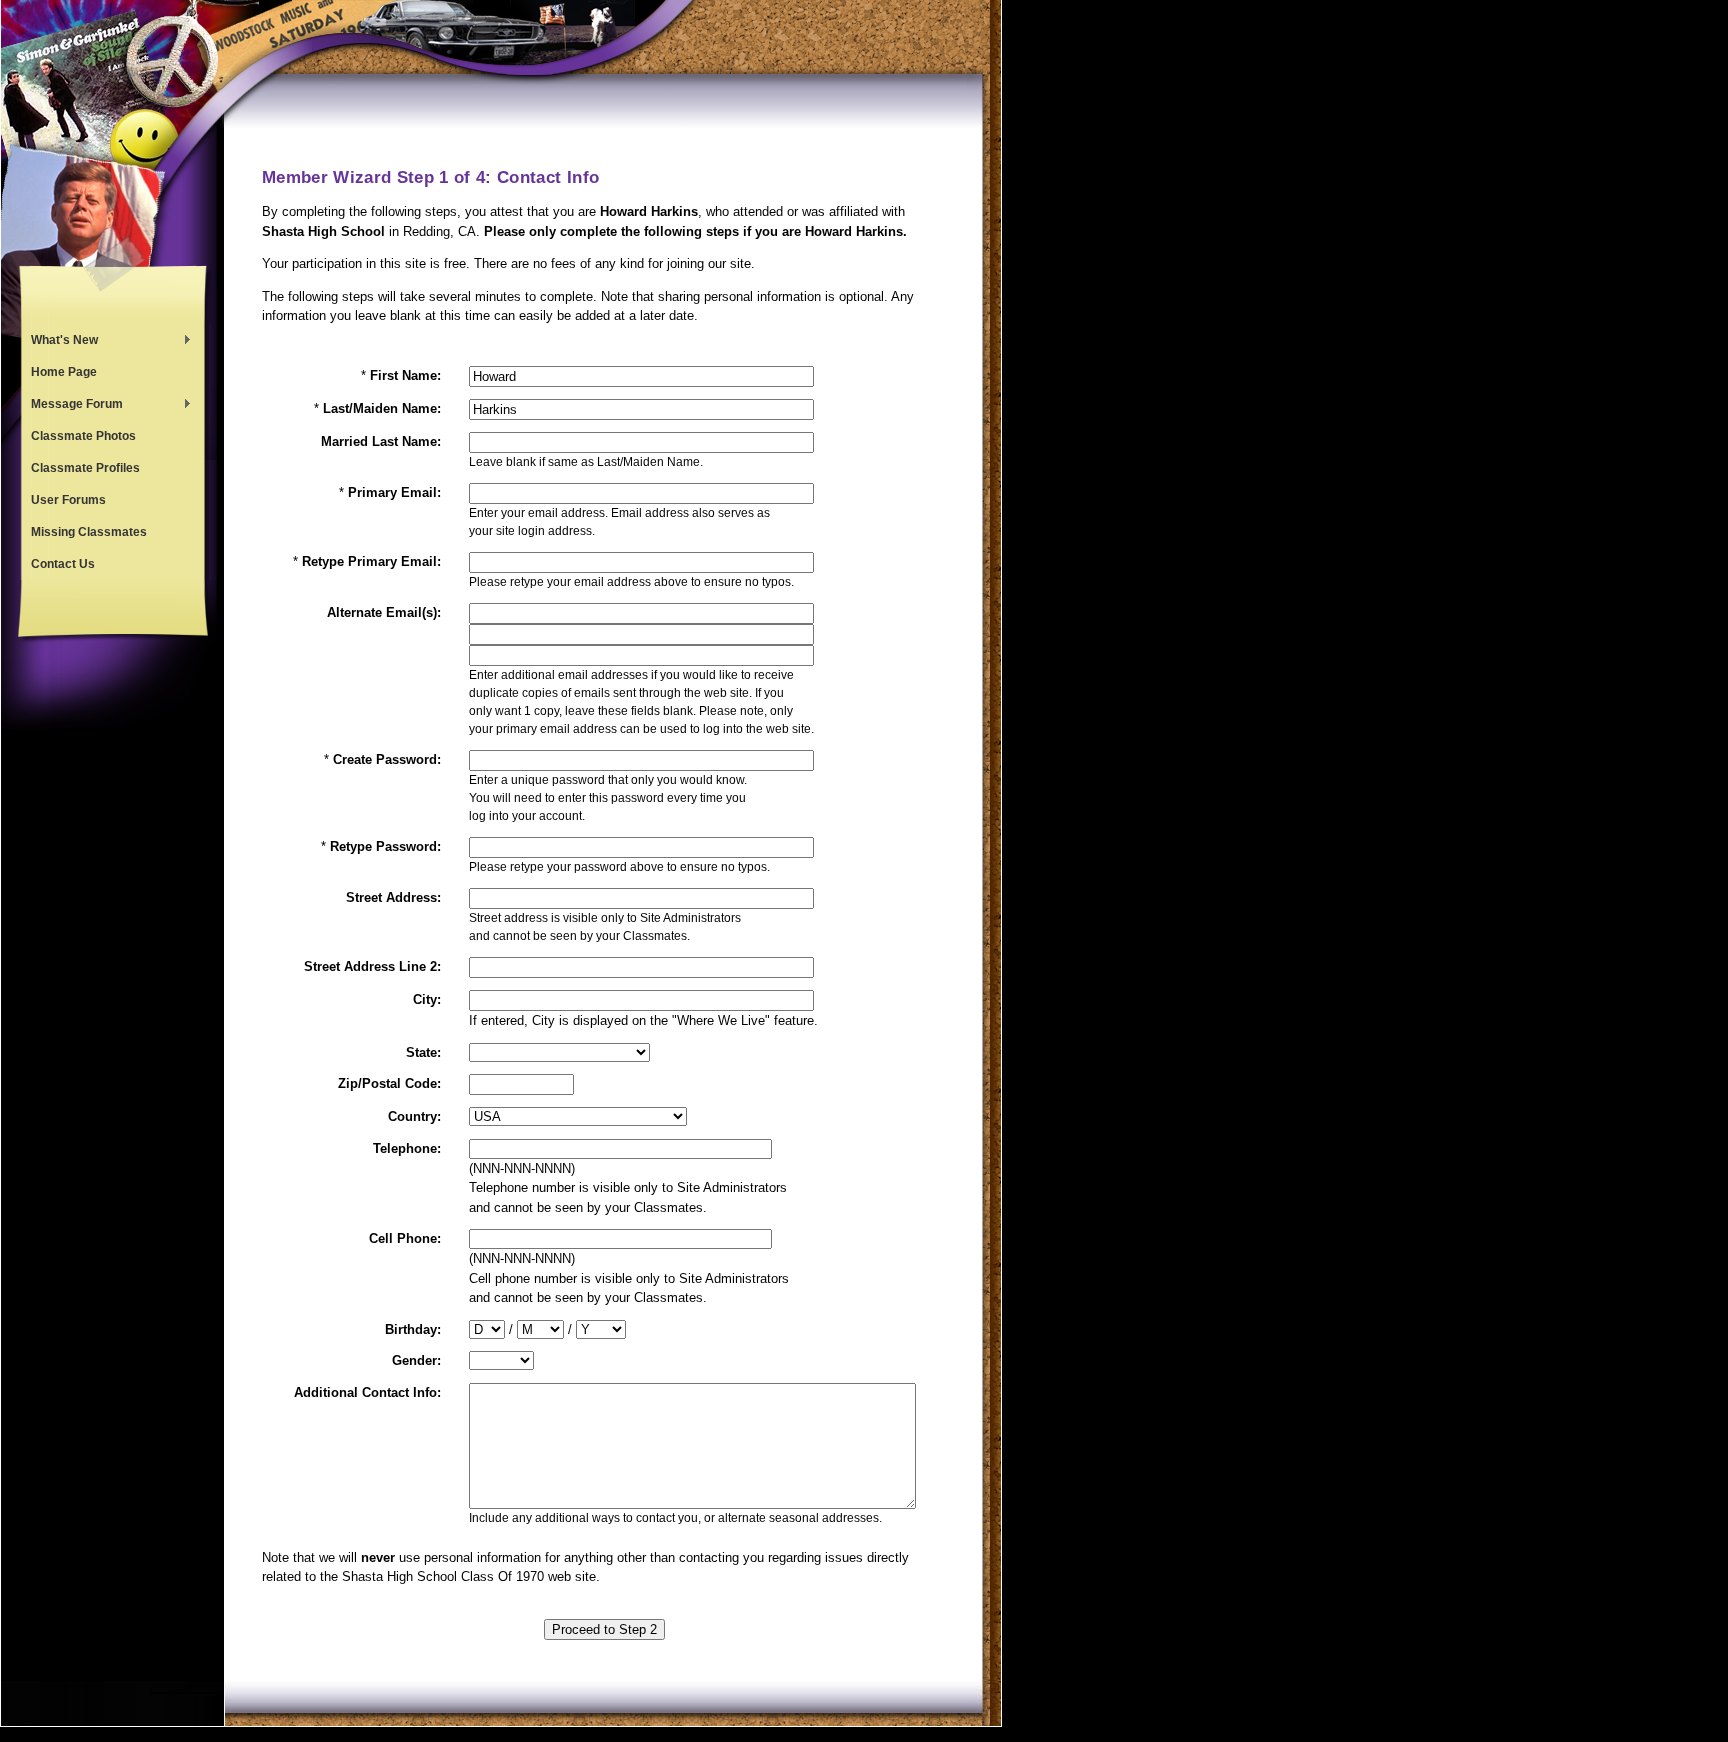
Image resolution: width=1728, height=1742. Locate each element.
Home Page (64, 372)
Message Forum (72, 406)
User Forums (68, 500)
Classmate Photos (83, 436)
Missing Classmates (89, 532)
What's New (59, 342)
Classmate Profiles (85, 468)
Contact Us (63, 564)
